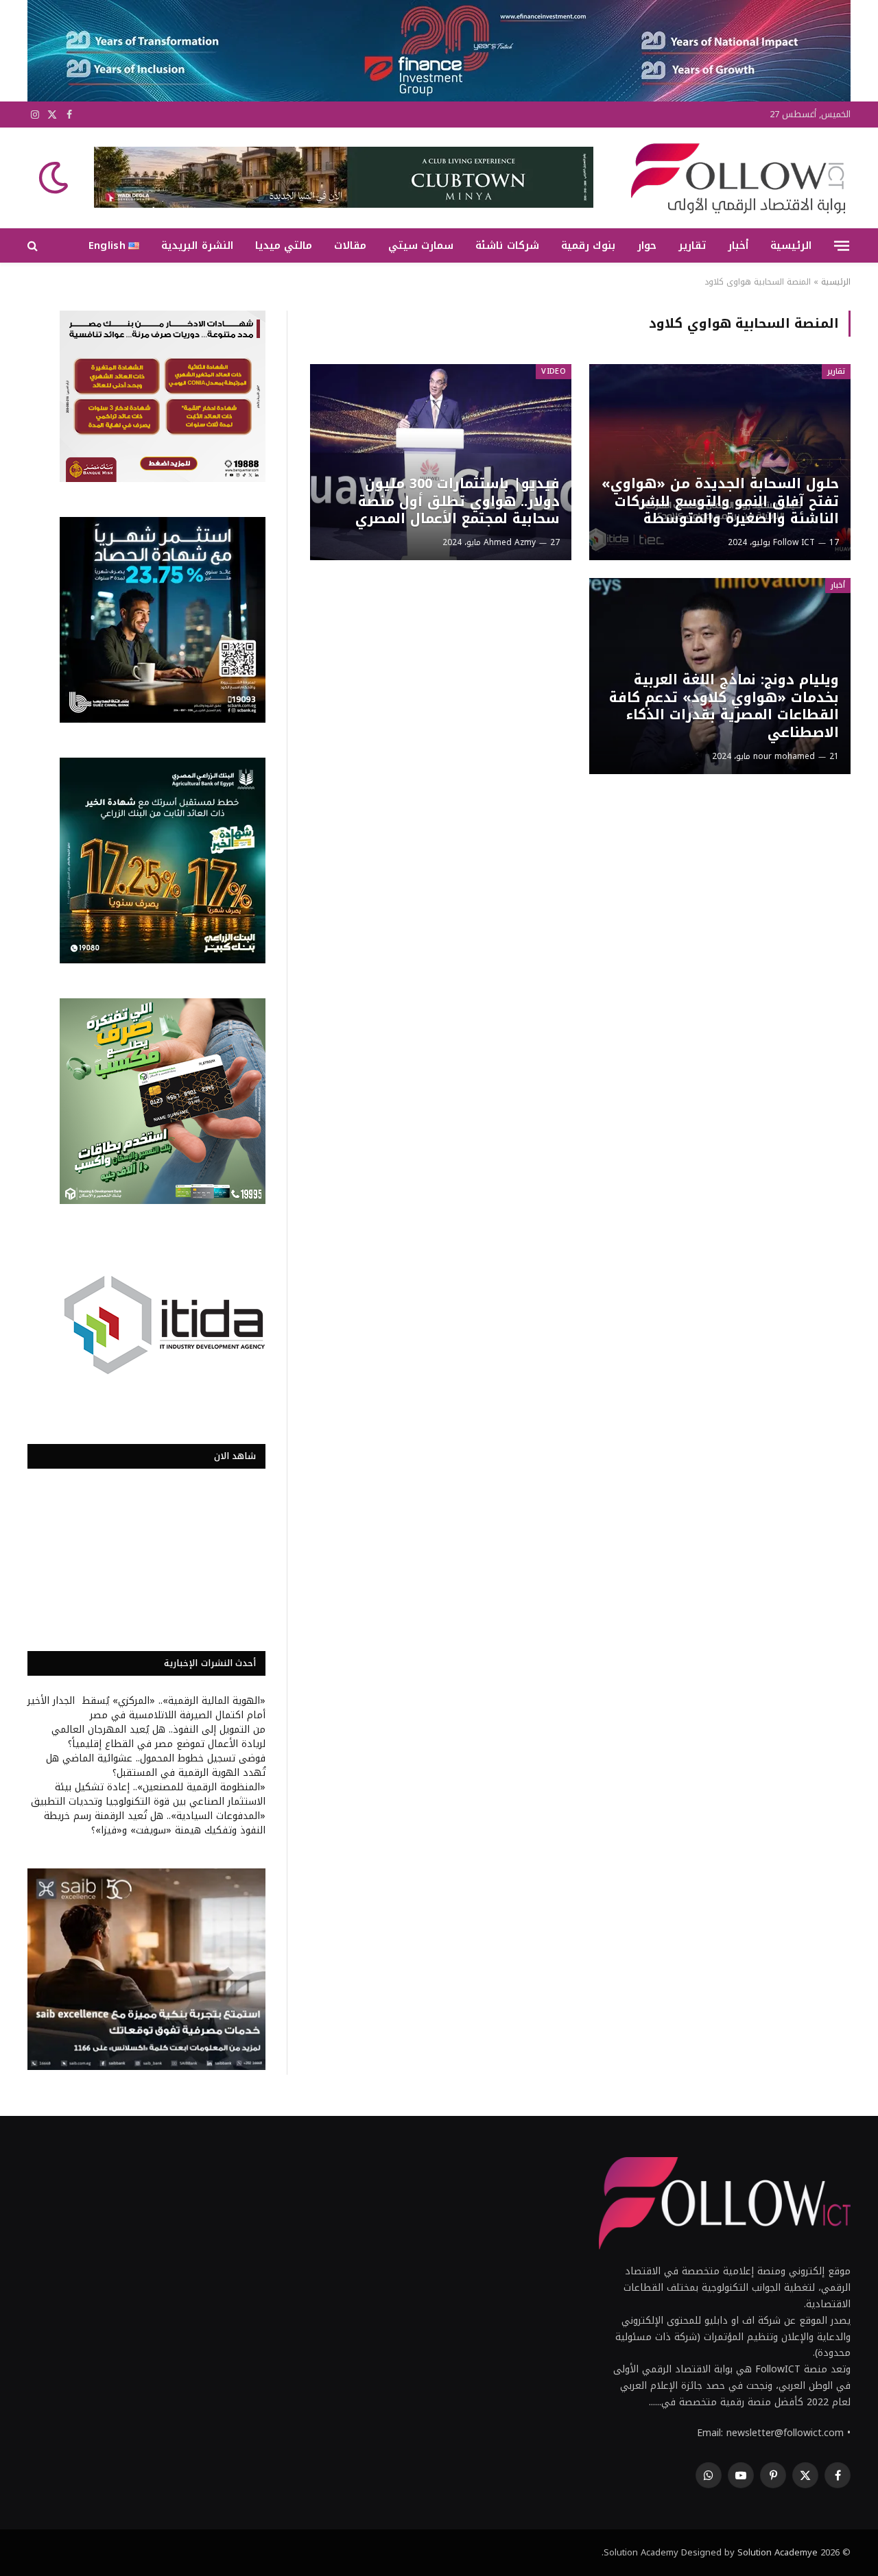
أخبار (738, 245)
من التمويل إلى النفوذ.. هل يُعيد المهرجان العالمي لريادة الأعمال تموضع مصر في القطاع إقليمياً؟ (158, 1737)
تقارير (692, 245)
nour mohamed (784, 756)
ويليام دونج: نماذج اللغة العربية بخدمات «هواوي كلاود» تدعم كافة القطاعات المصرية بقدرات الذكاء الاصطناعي (724, 706)
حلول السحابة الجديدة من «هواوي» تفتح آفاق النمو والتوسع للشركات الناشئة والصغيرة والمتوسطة (720, 502)
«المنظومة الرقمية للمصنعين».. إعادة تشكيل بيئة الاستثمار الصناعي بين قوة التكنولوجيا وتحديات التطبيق (148, 1794)
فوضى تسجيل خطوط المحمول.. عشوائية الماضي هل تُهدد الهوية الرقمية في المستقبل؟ (156, 1766)
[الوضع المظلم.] (55, 178)
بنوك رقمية (588, 245)
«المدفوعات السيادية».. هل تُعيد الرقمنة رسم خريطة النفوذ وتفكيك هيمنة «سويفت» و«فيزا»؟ (155, 1823)
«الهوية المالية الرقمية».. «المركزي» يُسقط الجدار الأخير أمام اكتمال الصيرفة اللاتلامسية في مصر (146, 1708)
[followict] (734, 178)
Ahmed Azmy (510, 542)
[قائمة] (842, 245)
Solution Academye (778, 2552)
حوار (647, 245)
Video (554, 371)
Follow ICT (794, 542)
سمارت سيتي (421, 245)
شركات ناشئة (507, 245)
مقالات (350, 245)
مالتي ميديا (284, 245)
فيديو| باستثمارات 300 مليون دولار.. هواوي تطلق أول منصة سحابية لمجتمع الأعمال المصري (457, 502)
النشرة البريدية (197, 245)
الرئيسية (791, 245)
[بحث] (34, 246)
